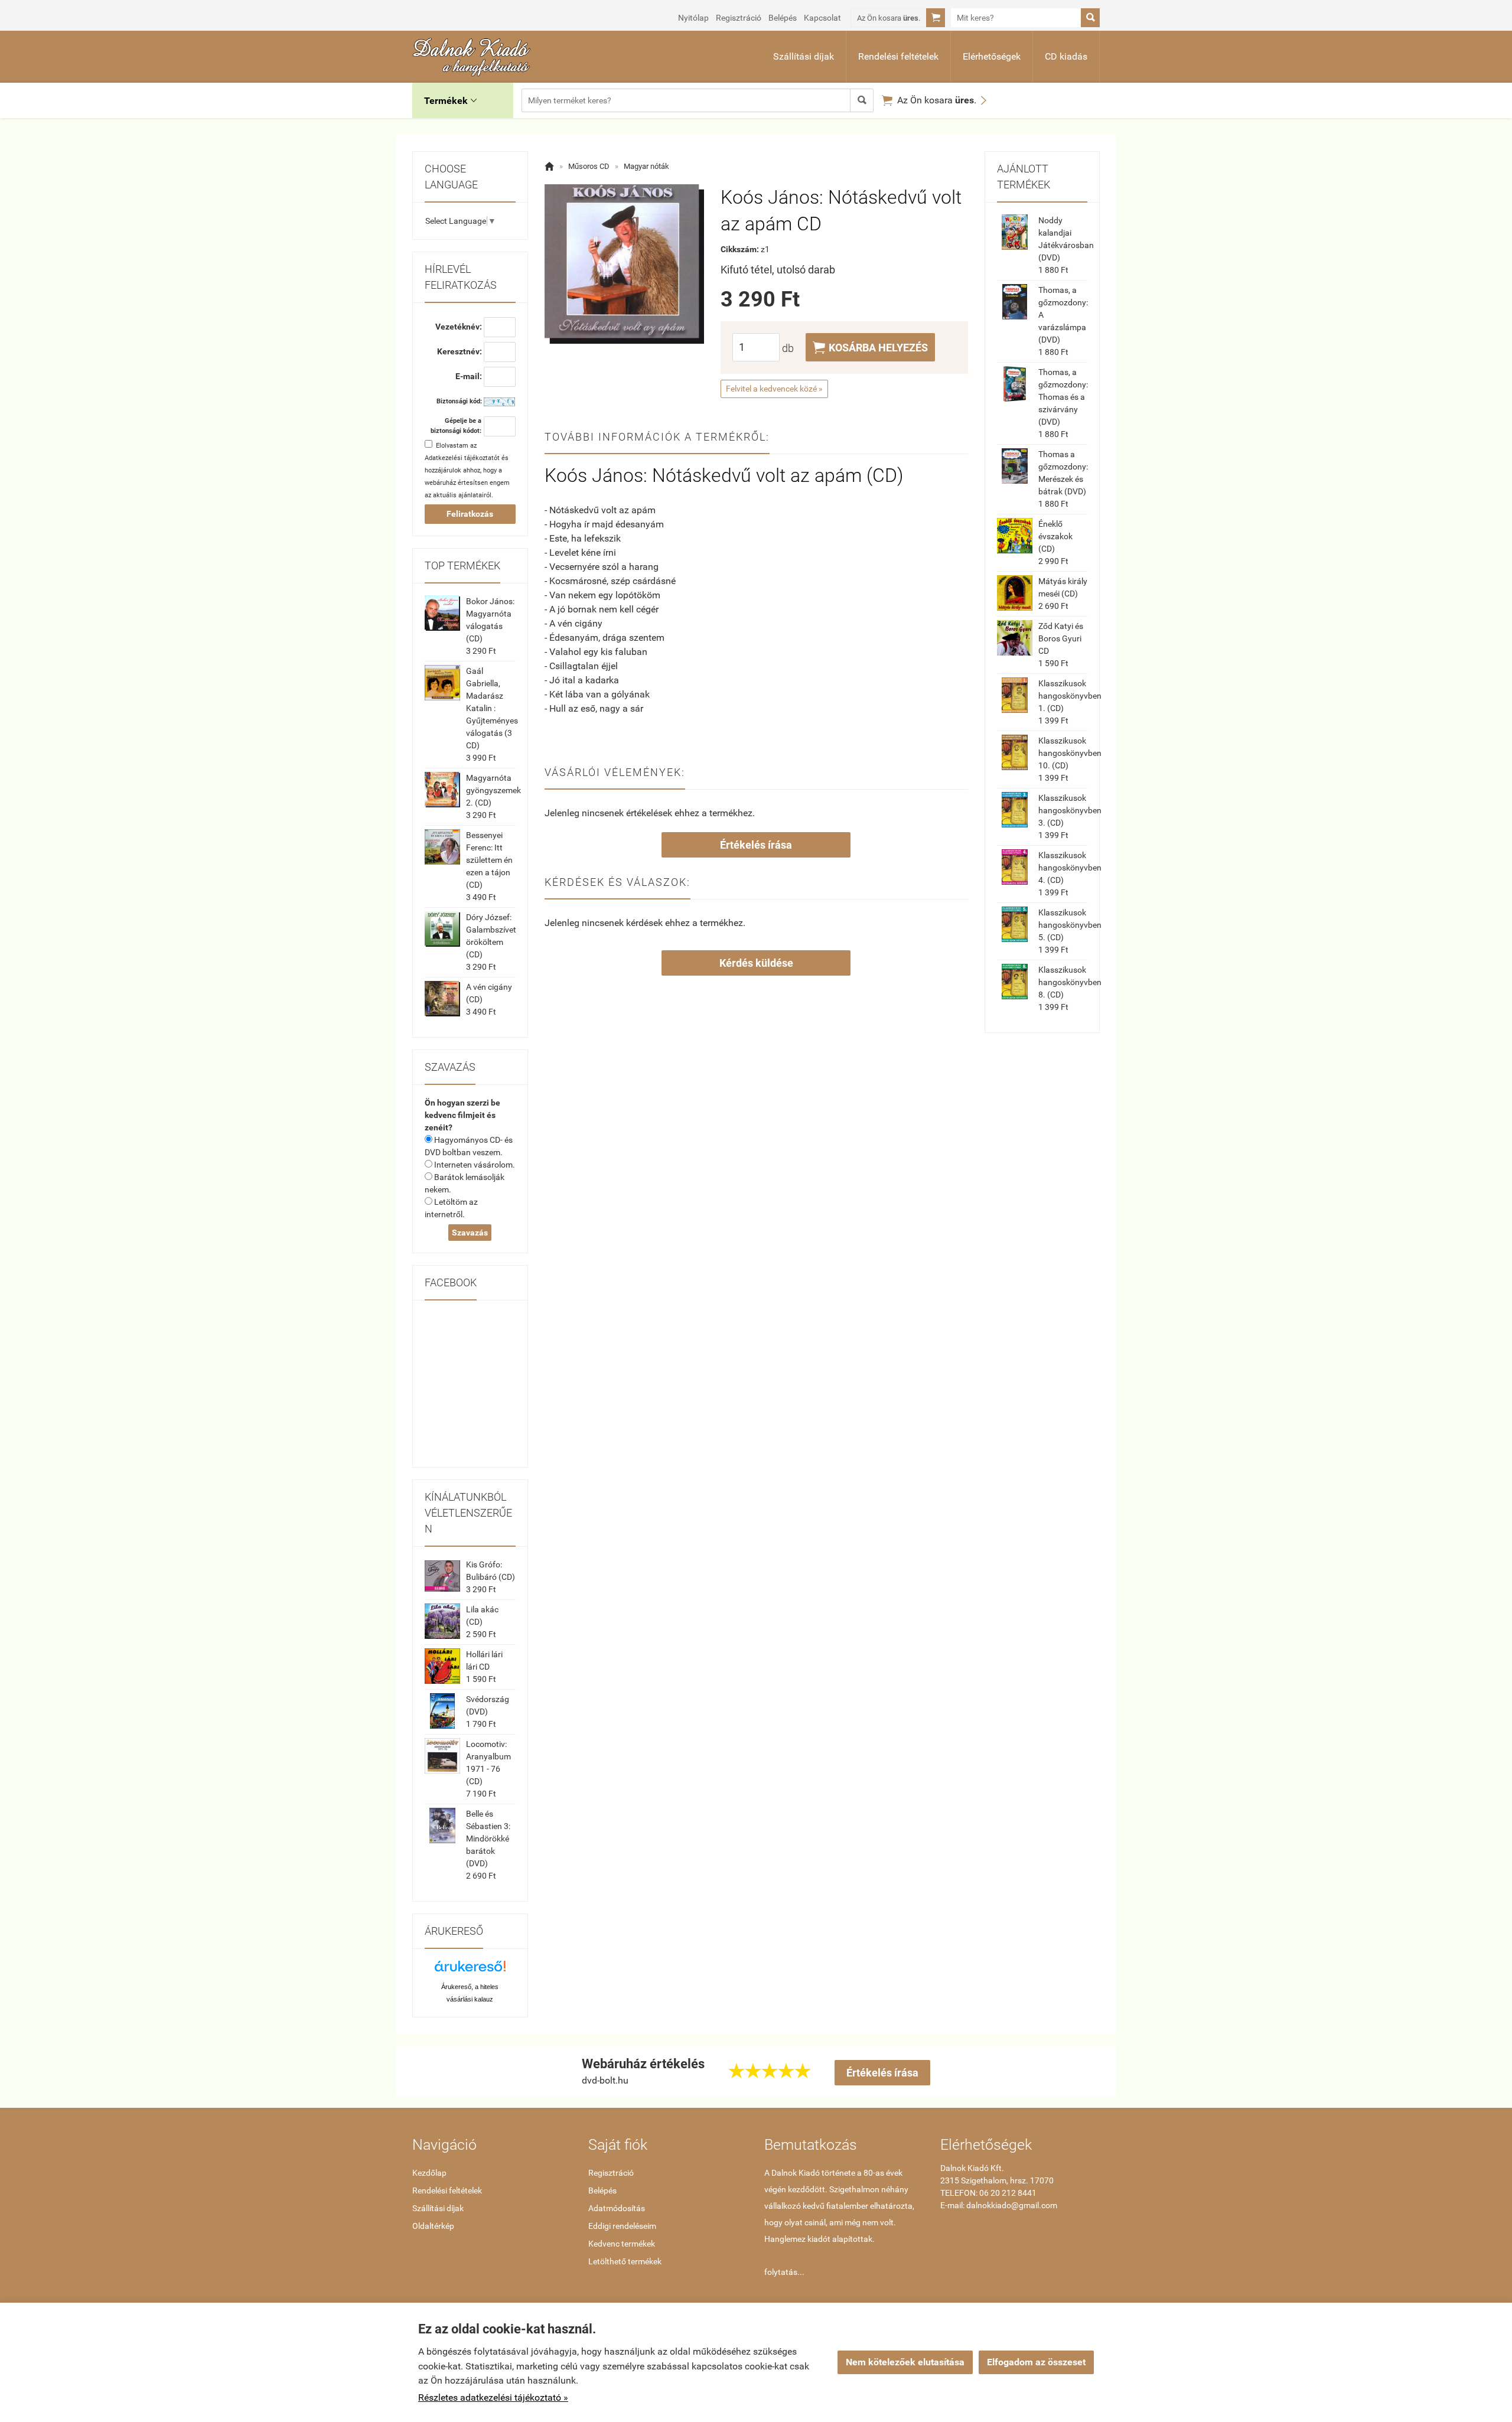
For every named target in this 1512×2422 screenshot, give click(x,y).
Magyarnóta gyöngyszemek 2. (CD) (493, 790)
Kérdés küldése (756, 963)
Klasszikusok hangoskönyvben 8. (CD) (1070, 982)
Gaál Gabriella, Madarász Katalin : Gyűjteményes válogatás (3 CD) (492, 708)
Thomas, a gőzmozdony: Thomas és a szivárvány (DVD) (1063, 397)
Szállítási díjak (804, 56)
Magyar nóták (646, 166)
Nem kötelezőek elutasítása (905, 2362)
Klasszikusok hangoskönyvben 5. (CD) (1070, 925)
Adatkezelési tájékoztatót (462, 458)
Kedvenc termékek (622, 2244)
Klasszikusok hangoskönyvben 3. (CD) (1070, 810)
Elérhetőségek (992, 56)
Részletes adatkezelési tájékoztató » (493, 2397)
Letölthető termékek (625, 2261)
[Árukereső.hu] (470, 1970)
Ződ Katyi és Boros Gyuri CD (1061, 638)
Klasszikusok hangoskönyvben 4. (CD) (1070, 868)
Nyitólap (693, 18)
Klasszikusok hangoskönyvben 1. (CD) (1070, 696)
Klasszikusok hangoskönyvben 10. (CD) (1070, 753)
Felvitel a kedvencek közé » (774, 389)
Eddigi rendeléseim (622, 2226)
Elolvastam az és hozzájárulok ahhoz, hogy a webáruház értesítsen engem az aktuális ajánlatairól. (467, 470)
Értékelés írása (756, 845)
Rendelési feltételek (898, 56)
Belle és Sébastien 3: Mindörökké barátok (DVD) (488, 1838)
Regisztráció (739, 18)
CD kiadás (1066, 56)
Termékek (450, 101)
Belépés (783, 18)
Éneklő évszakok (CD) (1055, 536)
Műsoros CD (589, 166)
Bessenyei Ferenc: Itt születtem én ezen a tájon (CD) (489, 860)
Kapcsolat (822, 18)
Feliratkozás (470, 514)
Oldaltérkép (433, 2226)
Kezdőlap (429, 2173)
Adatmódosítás (617, 2208)
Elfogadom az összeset (1036, 2362)
